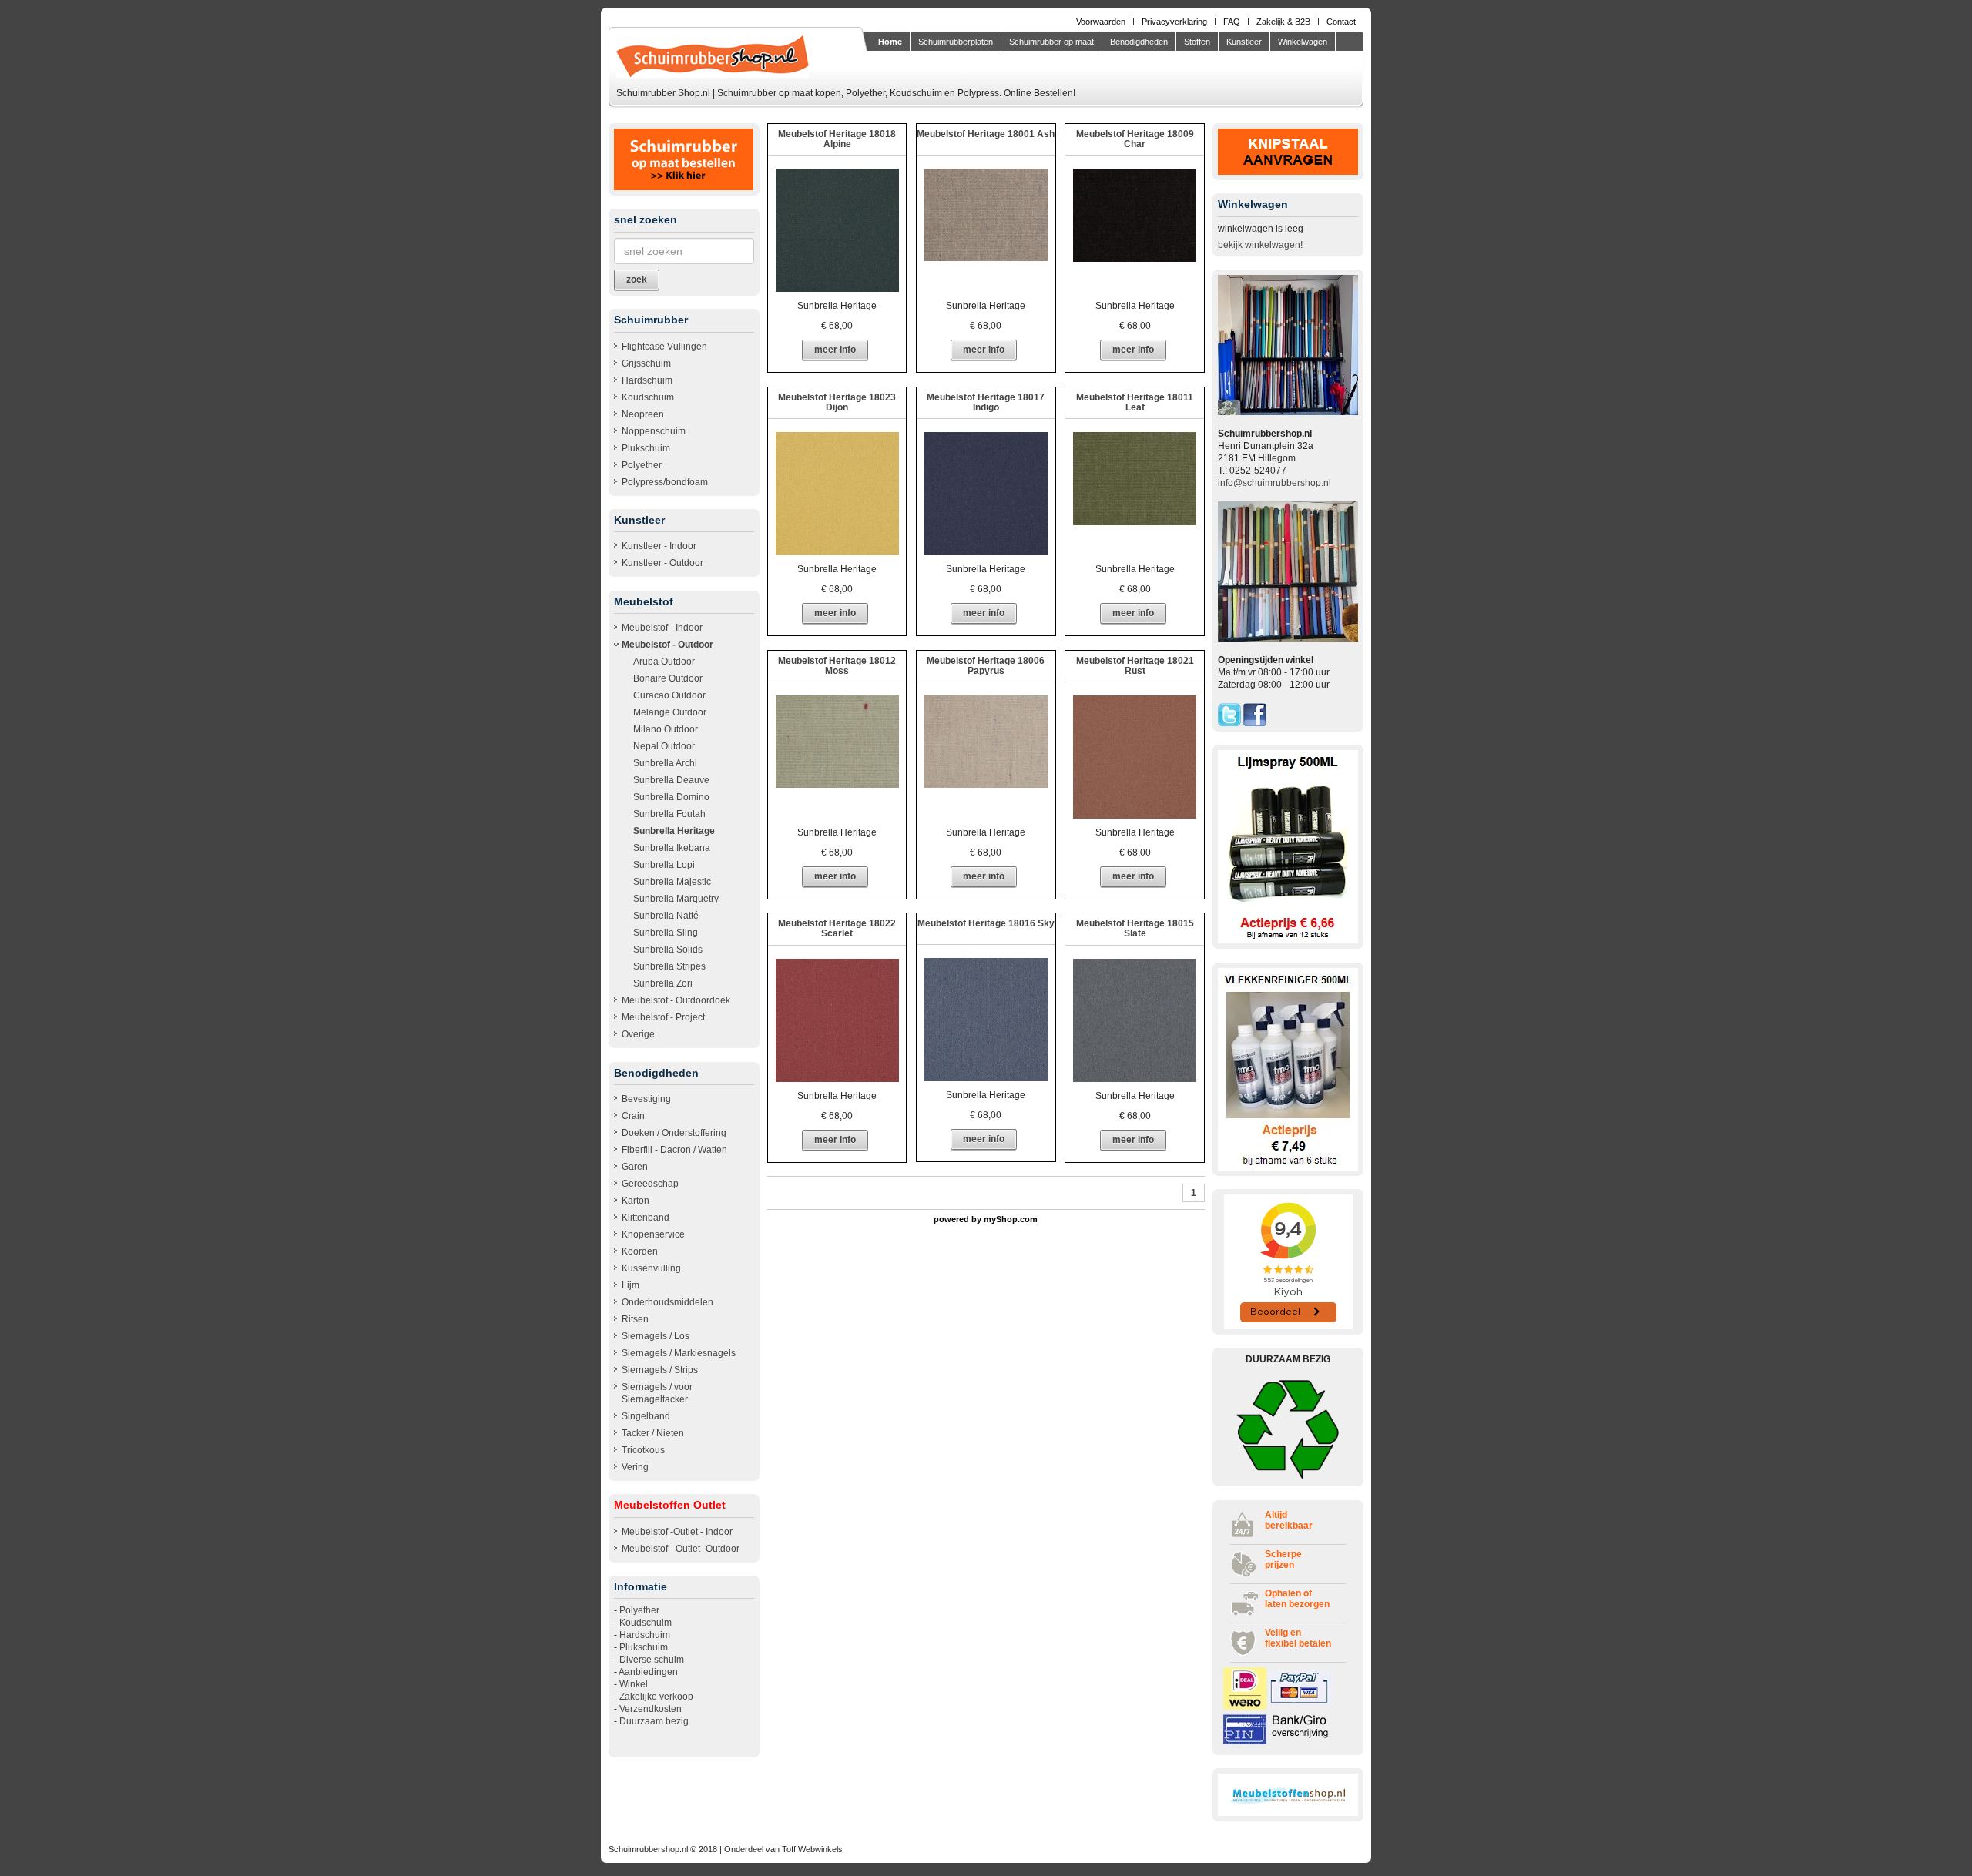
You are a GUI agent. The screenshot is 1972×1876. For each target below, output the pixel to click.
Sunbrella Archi (665, 763)
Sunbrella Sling (666, 933)
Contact (1341, 22)
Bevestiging (646, 1099)
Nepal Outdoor (664, 746)
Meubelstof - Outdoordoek (676, 1000)
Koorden (640, 1251)
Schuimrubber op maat (1051, 42)
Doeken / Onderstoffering (674, 1133)
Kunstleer (1244, 42)
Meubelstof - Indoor (662, 628)
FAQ (1232, 22)
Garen (635, 1167)
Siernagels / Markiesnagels (679, 1353)
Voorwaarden (1101, 22)
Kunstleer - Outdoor (662, 563)
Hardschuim (647, 380)
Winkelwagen (1303, 42)
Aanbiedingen (648, 1672)
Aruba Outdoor (664, 662)
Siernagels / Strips (660, 1370)
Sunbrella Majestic (672, 882)
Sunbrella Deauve (671, 780)
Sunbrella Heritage (674, 831)
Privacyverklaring (1174, 22)
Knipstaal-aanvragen (917, 65)
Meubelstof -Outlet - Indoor (677, 1532)
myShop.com (1011, 1219)
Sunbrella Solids (668, 950)
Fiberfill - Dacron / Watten (674, 1150)
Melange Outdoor (670, 712)
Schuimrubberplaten (956, 42)
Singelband (646, 1416)
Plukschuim (646, 448)
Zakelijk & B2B (1283, 22)
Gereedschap (650, 1184)
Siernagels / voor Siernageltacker (657, 1393)
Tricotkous (643, 1450)
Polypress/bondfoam (665, 482)
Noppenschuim (654, 431)
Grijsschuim (646, 363)
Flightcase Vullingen (664, 347)
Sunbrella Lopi (664, 865)
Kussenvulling (651, 1268)
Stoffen (1197, 42)
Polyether (642, 465)
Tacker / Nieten (653, 1433)
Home (890, 42)
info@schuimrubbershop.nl (1274, 483)
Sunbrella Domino (671, 797)
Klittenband (646, 1218)
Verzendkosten (651, 1709)
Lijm (631, 1285)
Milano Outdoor (666, 729)
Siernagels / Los (656, 1336)
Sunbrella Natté (666, 916)
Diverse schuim (652, 1660)
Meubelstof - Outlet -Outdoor (681, 1549)
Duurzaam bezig (654, 1721)
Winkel (634, 1684)
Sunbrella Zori (663, 983)
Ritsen (635, 1319)
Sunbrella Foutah (669, 814)
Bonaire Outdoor (668, 678)
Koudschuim (648, 397)
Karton (636, 1201)
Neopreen (643, 414)
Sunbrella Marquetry (676, 899)
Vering (635, 1467)
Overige (638, 1034)
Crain (633, 1116)
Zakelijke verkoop (656, 1697)
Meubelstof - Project (663, 1017)
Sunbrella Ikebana (672, 848)
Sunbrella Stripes (669, 966)
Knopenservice (653, 1234)
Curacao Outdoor (669, 695)
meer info (835, 350)
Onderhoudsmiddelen (667, 1302)
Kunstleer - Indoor (659, 546)
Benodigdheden (1139, 42)
